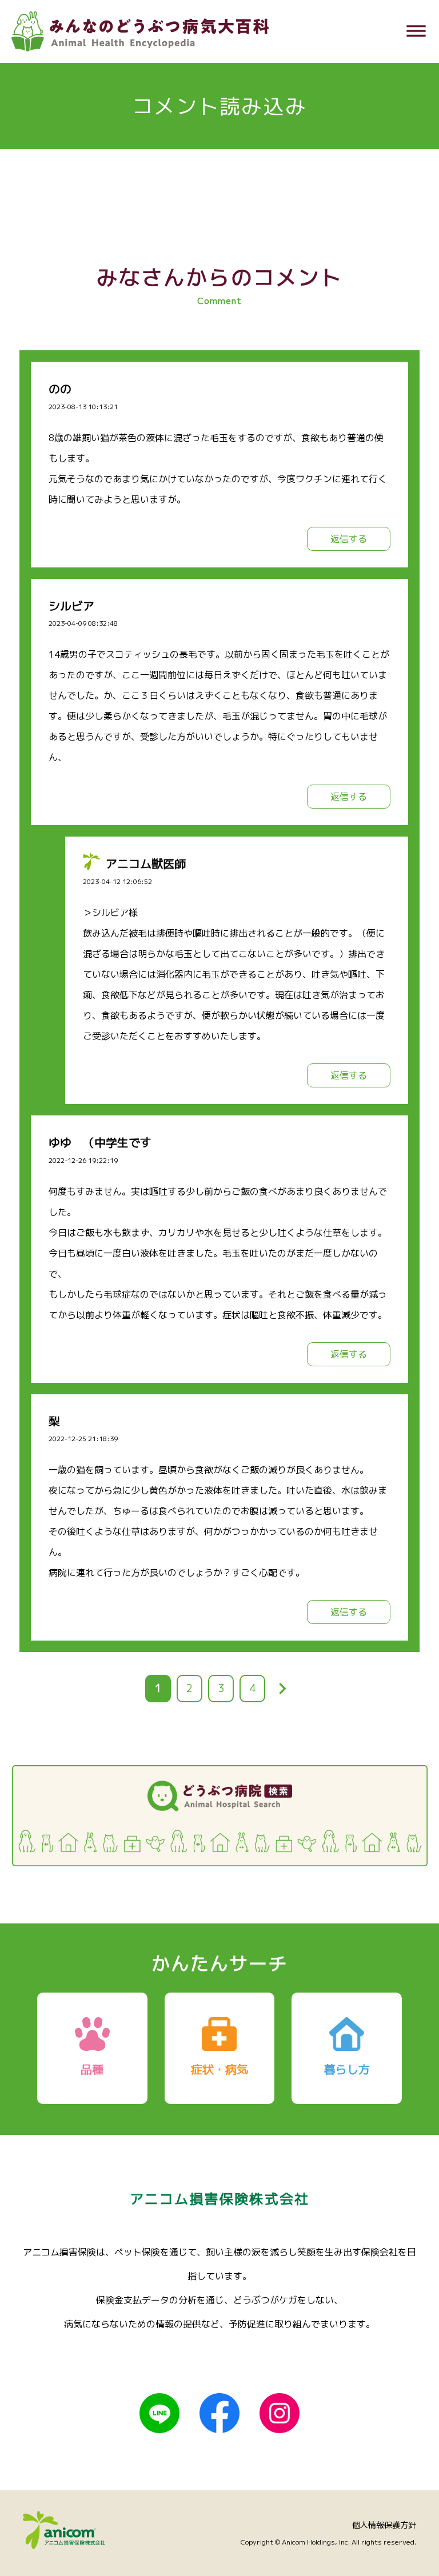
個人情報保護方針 (384, 2525)
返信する (349, 539)
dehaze (416, 31)
